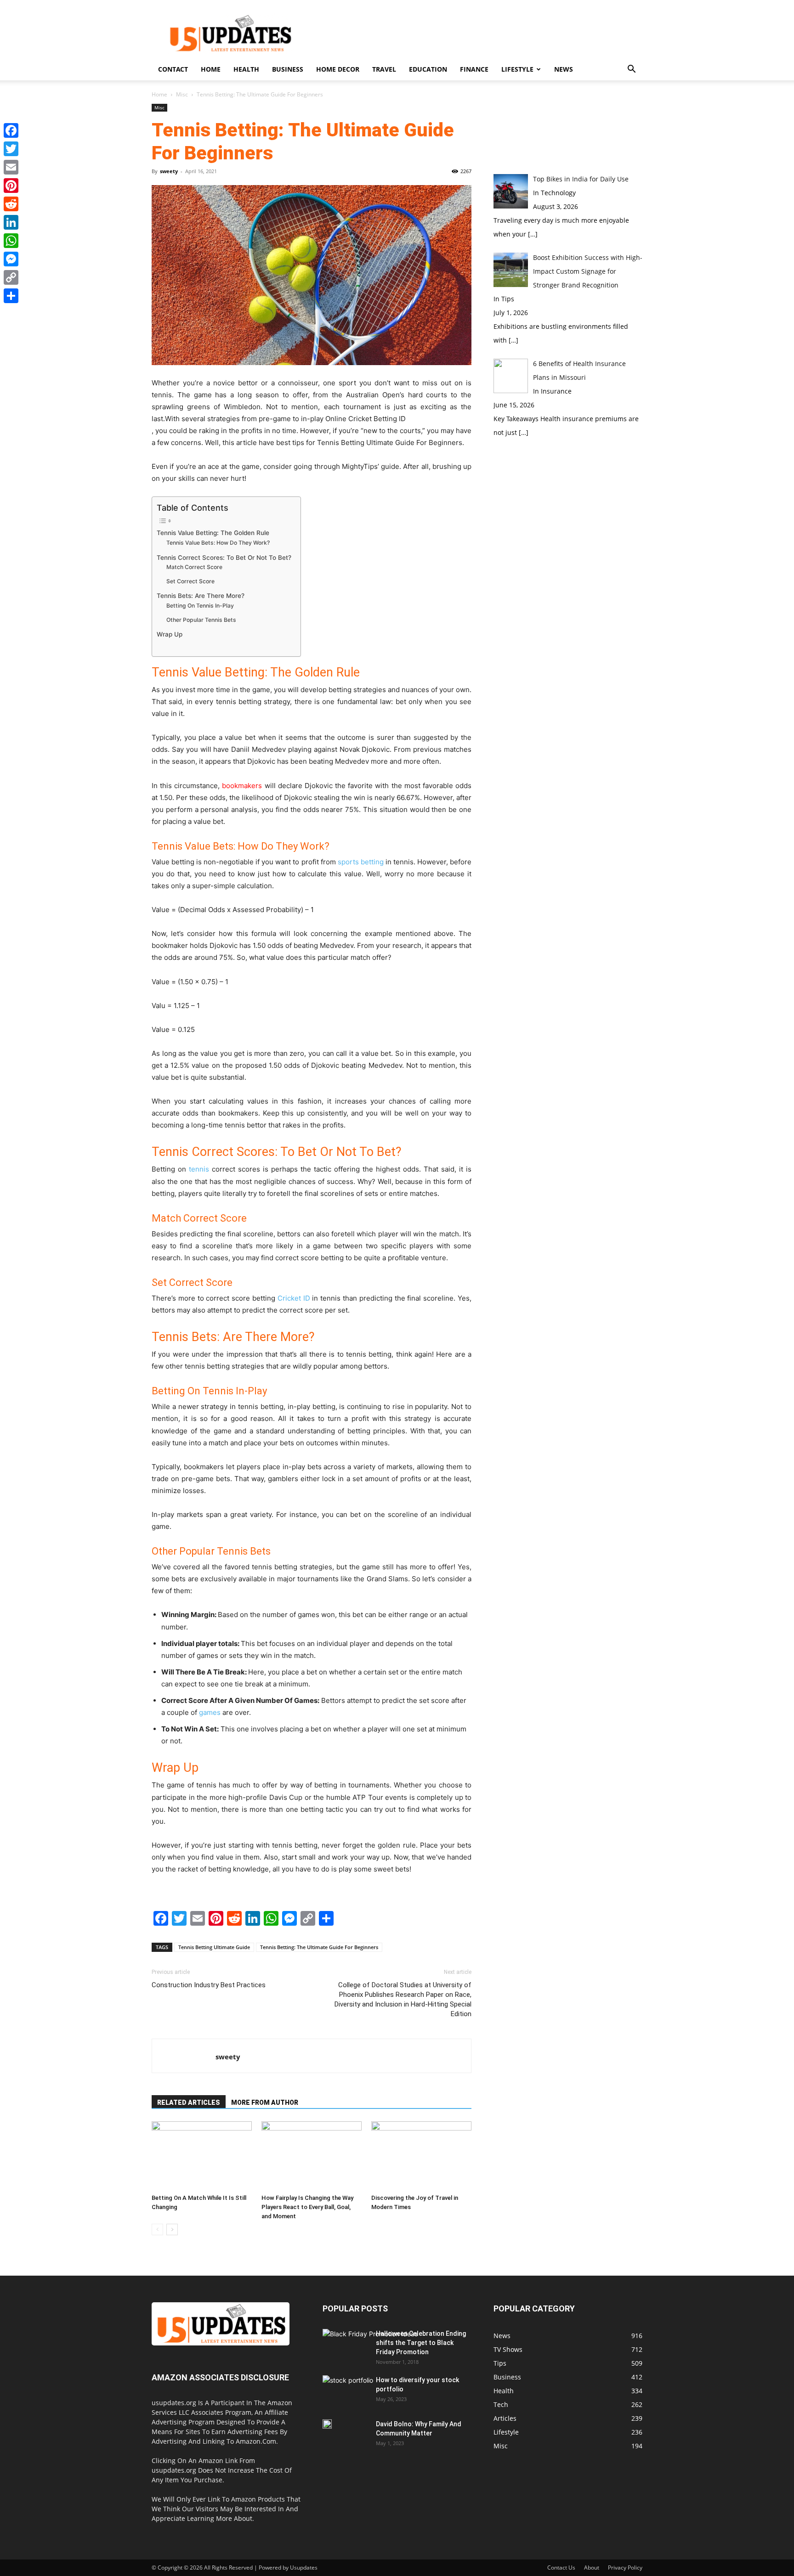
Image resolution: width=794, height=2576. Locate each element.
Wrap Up (170, 634)
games (210, 1712)
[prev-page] (157, 2229)
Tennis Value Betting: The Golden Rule (213, 533)
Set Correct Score (190, 581)
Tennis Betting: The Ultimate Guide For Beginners (319, 1947)
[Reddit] (11, 204)
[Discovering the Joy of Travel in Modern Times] (421, 2156)
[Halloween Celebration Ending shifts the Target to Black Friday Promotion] (370, 2356)
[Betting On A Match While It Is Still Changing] (202, 2156)
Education (428, 69)
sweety (169, 171)
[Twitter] (11, 149)
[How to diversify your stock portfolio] (348, 2393)
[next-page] (172, 2229)
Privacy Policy (625, 2568)
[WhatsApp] (11, 241)
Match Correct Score (194, 567)
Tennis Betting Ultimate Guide (214, 1947)
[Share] (11, 296)
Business (288, 69)
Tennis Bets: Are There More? (201, 596)
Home (211, 69)
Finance (474, 69)
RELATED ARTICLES (189, 2103)
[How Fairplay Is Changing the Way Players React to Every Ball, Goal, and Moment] (312, 2156)
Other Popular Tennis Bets (201, 620)
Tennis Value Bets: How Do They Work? (218, 543)
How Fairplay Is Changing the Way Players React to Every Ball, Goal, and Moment (307, 2207)
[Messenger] (11, 259)
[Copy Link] (11, 277)
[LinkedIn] (11, 222)
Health (246, 69)
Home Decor (338, 69)
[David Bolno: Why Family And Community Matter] (327, 2424)
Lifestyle (517, 69)
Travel (384, 69)
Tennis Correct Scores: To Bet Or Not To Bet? (224, 558)
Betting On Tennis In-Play (200, 606)
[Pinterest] (11, 186)
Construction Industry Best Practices (209, 1985)
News (564, 69)
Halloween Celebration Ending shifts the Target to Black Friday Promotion (421, 2343)
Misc (182, 94)
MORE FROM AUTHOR (265, 2103)
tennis (199, 1169)
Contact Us (561, 2568)
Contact (173, 69)
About (592, 2568)
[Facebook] (11, 130)
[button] (631, 70)
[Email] (11, 167)
